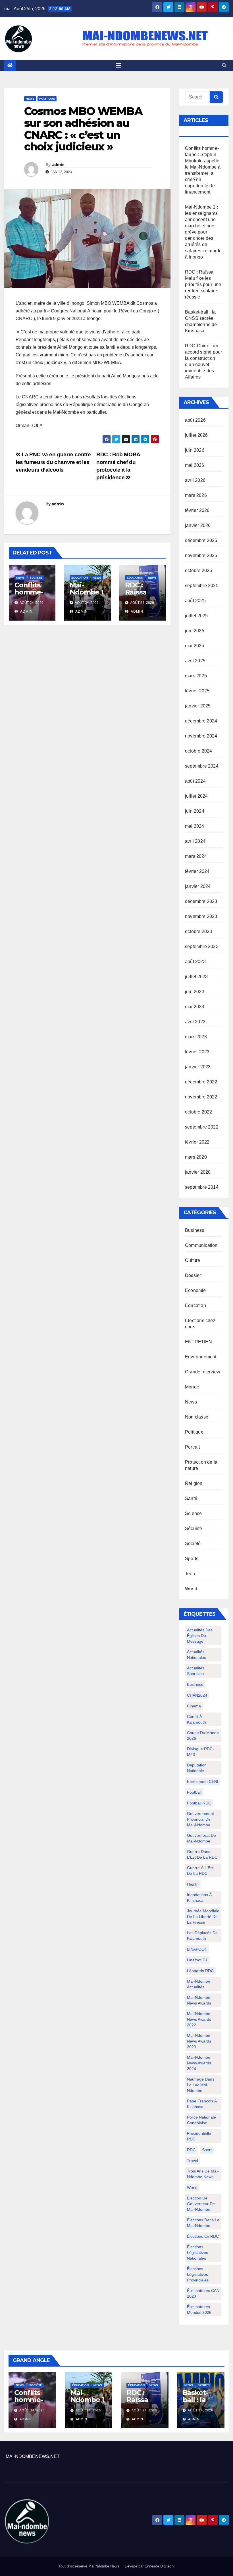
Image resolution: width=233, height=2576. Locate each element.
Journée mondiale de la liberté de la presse (203, 1917)
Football (194, 1792)
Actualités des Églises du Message (200, 1636)
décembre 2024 (201, 721)
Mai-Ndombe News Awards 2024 (199, 2063)
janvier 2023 (198, 1067)
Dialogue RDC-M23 (200, 1752)
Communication (201, 1245)
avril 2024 (195, 841)
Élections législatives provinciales (198, 2274)
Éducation (80, 578)
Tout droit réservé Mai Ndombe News (90, 2566)
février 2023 (197, 1052)
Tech (190, 1574)
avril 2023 (195, 1022)
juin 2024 (195, 811)
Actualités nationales (196, 1655)
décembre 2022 (201, 1082)
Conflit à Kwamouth (196, 1719)
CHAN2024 (197, 1695)
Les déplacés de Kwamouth (202, 1936)
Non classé (197, 1417)
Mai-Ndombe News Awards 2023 (199, 2041)
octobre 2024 (198, 751)
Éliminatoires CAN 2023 (203, 2293)
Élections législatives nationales (197, 2253)
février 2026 (197, 510)
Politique (47, 99)
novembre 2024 (201, 736)
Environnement (201, 1357)
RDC (191, 2150)
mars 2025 (196, 676)
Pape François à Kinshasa (202, 2104)
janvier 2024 (198, 886)
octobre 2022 (198, 1112)
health (193, 1884)
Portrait (193, 1447)
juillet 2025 (196, 616)
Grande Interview (203, 1372)
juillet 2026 (196, 435)
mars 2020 (196, 1157)
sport (207, 2150)
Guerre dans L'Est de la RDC (202, 1854)
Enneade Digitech (159, 2566)
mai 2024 (195, 826)
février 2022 (197, 1142)
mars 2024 (196, 856)
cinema (194, 1706)
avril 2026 (195, 480)
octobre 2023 (198, 931)
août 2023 (195, 962)
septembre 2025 (202, 586)
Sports (192, 1559)
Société (36, 578)
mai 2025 (195, 646)
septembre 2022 (202, 1127)
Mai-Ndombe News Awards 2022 (199, 2019)
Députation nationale (197, 1768)
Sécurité (194, 1528)
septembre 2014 (202, 1187)
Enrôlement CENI (203, 1781)
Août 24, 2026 (32, 2410)
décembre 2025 (201, 540)
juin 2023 (195, 992)
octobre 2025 (198, 571)
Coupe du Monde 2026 (203, 1735)
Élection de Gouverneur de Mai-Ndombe (201, 2204)
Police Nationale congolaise (201, 2120)
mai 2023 (195, 1007)
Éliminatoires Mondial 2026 (199, 2310)
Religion (194, 1483)
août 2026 (195, 420)
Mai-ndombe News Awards (199, 2000)
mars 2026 (196, 495)
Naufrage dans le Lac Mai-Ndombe (201, 2085)
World (191, 1589)
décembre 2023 (201, 901)
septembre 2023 (202, 946)
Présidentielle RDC (199, 2136)
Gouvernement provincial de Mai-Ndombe (200, 1819)
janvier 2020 (198, 1172)
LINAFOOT (197, 1949)
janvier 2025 (198, 706)
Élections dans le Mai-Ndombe (203, 2223)
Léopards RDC (200, 1971)
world (192, 2188)
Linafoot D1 (197, 1960)
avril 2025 (195, 661)
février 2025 (197, 691)
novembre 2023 (201, 916)
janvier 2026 (198, 525)
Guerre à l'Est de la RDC (200, 1871)
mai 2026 (195, 465)
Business (195, 1230)
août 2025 (195, 601)
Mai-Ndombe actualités (199, 1984)
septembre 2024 (202, 766)
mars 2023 (196, 1037)
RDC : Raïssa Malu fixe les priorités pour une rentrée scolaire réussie (203, 284)
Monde (192, 1387)
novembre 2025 (201, 555)
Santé (191, 1498)
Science (193, 1513)
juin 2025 (195, 631)
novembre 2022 (201, 1097)
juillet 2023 (196, 977)
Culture (193, 1260)
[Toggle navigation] (119, 66)
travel (193, 2161)
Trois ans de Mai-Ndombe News (203, 2174)
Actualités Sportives (196, 1671)
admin (58, 165)
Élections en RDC (203, 2236)
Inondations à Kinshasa (199, 1898)
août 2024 (195, 781)
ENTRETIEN (198, 1342)
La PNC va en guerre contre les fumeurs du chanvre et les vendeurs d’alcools (53, 462)
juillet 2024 (196, 796)
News (30, 99)
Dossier (193, 1275)
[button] (224, 65)
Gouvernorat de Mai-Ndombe (201, 1838)
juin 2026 (195, 450)
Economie (195, 1290)
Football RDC (199, 1803)
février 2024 (197, 871)
